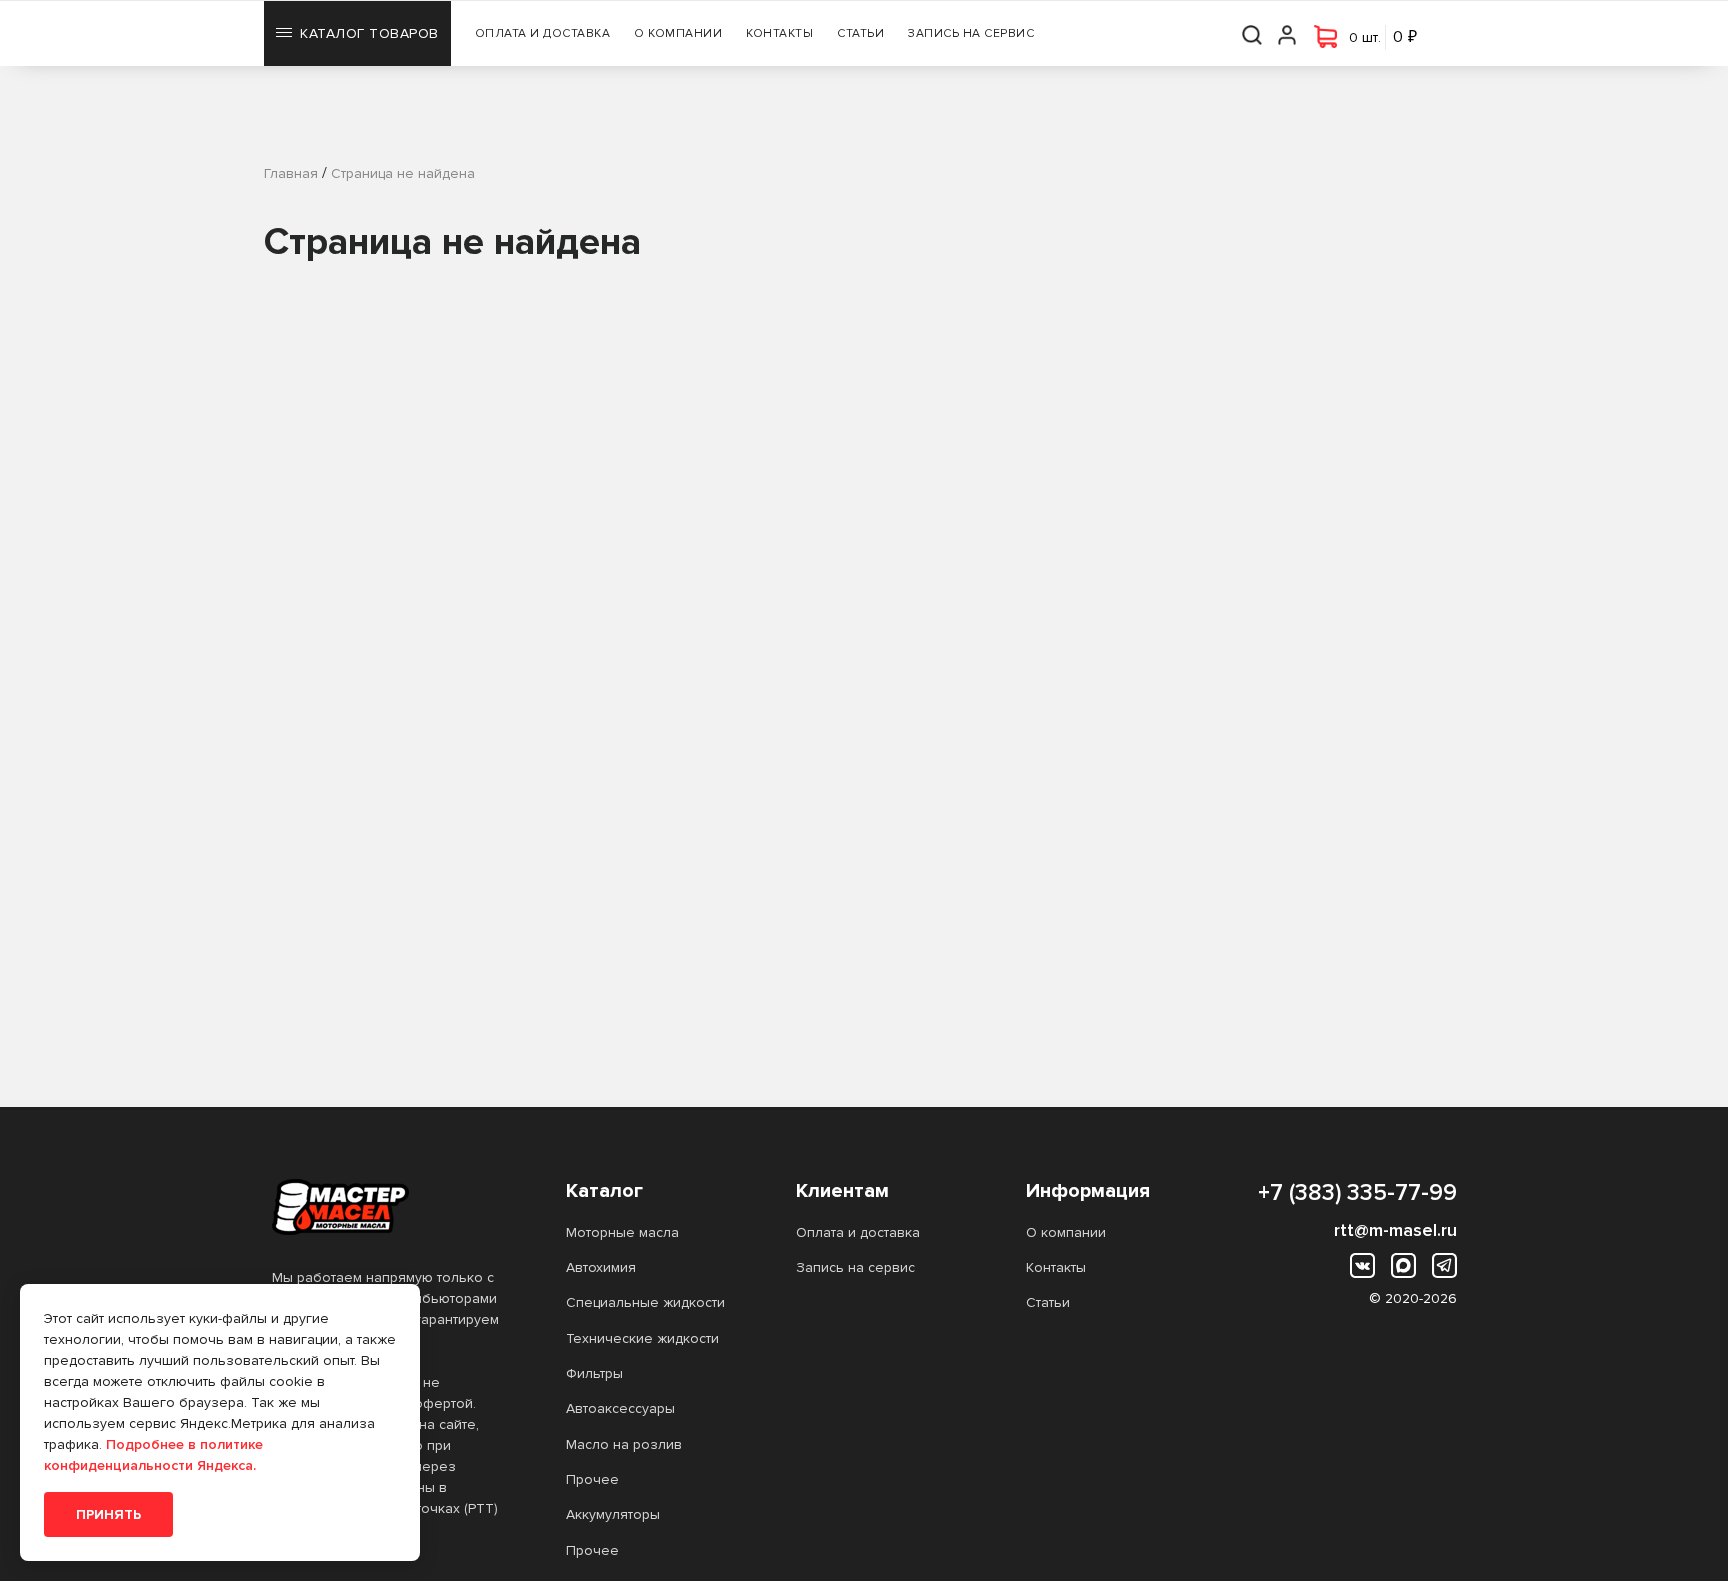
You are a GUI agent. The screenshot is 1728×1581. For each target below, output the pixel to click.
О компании (678, 33)
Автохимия (601, 1267)
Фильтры (594, 1373)
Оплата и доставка (543, 33)
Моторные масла (622, 1232)
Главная (291, 173)
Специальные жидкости (645, 1302)
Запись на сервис (971, 33)
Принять (108, 1514)
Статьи (860, 33)
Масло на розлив (624, 1444)
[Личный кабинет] (1288, 33)
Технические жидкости (642, 1338)
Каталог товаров (369, 33)
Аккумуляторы (613, 1514)
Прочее (592, 1479)
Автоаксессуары (620, 1408)
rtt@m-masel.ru (1395, 1230)
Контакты (779, 33)
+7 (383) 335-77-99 (1357, 1193)
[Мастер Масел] (387, 1207)
